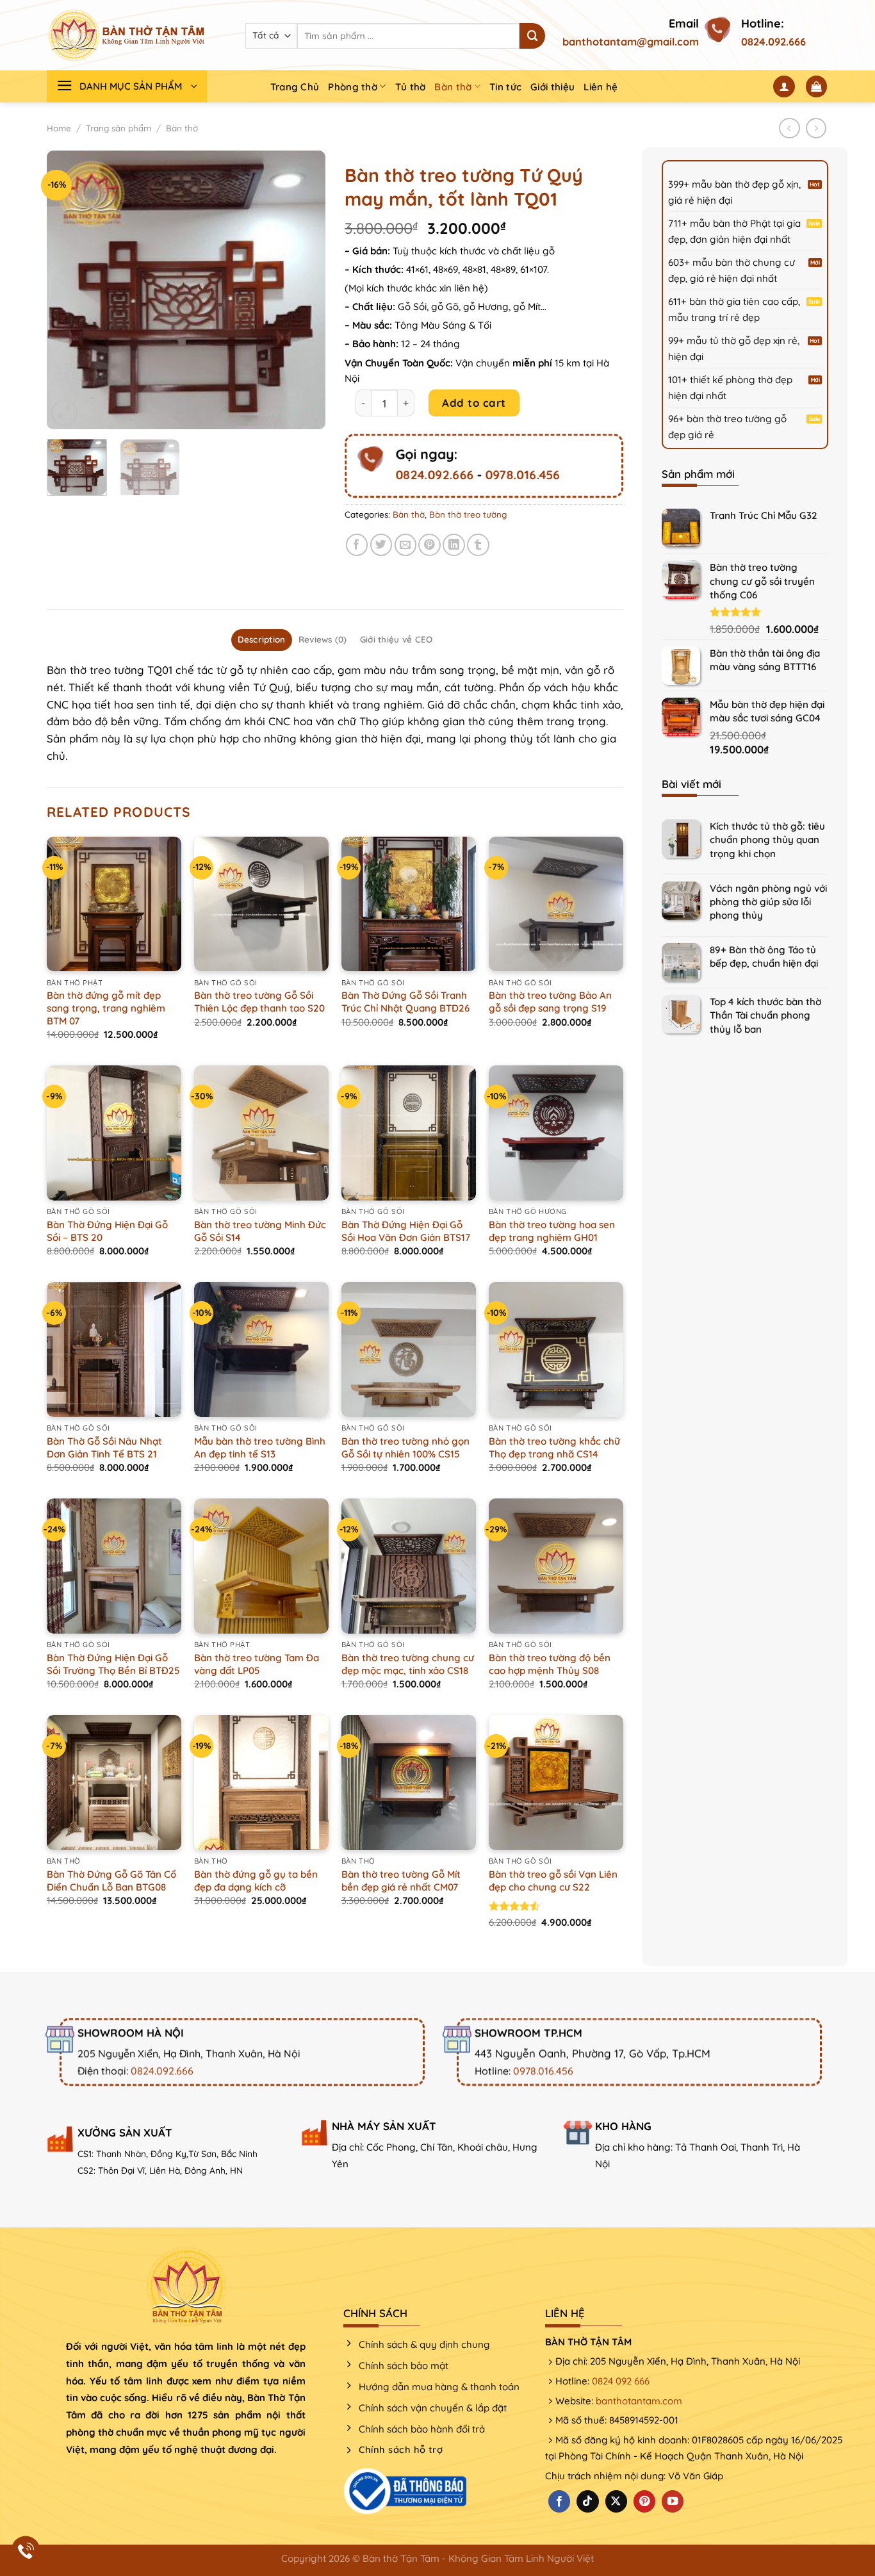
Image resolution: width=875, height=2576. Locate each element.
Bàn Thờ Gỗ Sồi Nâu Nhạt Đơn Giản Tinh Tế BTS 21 (104, 1448)
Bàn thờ (453, 87)
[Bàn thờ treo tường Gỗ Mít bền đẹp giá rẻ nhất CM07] (409, 1782)
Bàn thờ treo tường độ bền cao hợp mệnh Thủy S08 (550, 1664)
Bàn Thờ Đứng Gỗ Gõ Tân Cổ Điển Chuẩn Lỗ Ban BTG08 (111, 1881)
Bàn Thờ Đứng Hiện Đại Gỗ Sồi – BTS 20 (107, 1231)
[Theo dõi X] (616, 2501)
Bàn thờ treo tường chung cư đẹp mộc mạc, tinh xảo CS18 (408, 1664)
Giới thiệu (552, 87)
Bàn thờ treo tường (468, 514)
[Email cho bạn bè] (406, 545)
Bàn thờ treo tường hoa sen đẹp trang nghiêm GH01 (552, 1231)
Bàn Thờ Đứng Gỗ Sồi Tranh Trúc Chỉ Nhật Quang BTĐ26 (405, 1002)
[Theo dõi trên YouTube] (673, 2501)
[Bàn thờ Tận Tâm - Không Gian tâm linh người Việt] (127, 35)
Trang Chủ (295, 87)
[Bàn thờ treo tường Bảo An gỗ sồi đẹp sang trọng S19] (556, 904)
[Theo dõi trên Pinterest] (644, 2501)
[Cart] (817, 86)
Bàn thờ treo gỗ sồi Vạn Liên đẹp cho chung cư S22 (553, 1881)
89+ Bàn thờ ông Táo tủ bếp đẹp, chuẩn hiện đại (764, 956)
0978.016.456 (522, 475)
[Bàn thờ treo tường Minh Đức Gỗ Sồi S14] (261, 1133)
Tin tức (505, 87)
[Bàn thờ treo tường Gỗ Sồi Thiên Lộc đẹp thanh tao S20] (261, 904)
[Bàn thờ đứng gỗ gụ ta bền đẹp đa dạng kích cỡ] (261, 1782)
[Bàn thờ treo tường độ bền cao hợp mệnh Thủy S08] (556, 1566)
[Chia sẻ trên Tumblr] (478, 545)
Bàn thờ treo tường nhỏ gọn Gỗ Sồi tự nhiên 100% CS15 (405, 1448)
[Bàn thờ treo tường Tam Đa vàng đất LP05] (261, 1566)
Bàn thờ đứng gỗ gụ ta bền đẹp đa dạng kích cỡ (256, 1881)
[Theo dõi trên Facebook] (559, 2501)
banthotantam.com (639, 2401)
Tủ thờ (411, 87)
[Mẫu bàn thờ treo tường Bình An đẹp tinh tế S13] (261, 1349)
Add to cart (474, 403)
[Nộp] (532, 36)
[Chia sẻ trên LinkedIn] (454, 545)
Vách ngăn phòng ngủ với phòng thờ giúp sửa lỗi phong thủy (768, 902)
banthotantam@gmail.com (631, 42)
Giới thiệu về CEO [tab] (397, 639)
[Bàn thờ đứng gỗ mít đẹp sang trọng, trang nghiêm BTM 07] (114, 904)
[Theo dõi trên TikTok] (587, 2501)
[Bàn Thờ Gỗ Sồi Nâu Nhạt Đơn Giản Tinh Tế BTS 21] (114, 1349)
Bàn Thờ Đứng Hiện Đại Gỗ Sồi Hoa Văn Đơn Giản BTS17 (406, 1231)
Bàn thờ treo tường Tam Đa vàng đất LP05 (257, 1664)
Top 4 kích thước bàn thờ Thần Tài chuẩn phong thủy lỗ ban (765, 1015)
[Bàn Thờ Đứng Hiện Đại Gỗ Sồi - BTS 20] (114, 1133)
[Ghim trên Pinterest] (429, 545)
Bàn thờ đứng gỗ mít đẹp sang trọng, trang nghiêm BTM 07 (106, 1008)
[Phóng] (64, 413)
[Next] (304, 290)
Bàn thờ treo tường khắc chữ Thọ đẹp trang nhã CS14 (554, 1448)
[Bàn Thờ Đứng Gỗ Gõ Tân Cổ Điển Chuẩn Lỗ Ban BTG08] (114, 1782)
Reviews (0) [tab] (323, 639)
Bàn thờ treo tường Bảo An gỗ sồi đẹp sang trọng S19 (550, 1002)
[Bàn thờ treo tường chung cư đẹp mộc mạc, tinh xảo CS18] (409, 1566)
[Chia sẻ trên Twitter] (381, 545)
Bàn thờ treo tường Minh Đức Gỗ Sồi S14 (260, 1231)
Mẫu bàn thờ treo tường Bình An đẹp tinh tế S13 (260, 1448)
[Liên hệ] (26, 2551)
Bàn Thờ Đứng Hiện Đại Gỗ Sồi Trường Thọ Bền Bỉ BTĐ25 (113, 1664)
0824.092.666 (773, 42)
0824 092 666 (621, 2381)
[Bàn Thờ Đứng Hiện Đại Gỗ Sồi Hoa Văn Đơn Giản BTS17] (409, 1133)
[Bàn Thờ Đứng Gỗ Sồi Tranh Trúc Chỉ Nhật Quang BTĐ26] (409, 904)
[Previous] (69, 290)
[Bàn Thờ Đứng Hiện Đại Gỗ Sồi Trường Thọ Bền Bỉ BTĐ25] (114, 1566)
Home (59, 128)
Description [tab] (262, 639)
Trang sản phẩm (119, 128)
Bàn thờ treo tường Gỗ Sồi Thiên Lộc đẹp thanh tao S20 (259, 1002)
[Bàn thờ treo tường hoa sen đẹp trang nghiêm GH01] (556, 1133)
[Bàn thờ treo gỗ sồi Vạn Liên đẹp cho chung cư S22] (556, 1782)
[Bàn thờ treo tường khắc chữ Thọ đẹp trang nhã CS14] (556, 1349)
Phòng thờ (353, 87)
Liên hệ (601, 87)
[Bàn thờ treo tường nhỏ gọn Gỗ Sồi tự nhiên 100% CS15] (409, 1349)
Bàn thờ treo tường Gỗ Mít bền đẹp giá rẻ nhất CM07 (401, 1881)
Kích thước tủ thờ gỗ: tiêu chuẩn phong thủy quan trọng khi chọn (767, 840)
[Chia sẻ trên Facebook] (357, 545)
